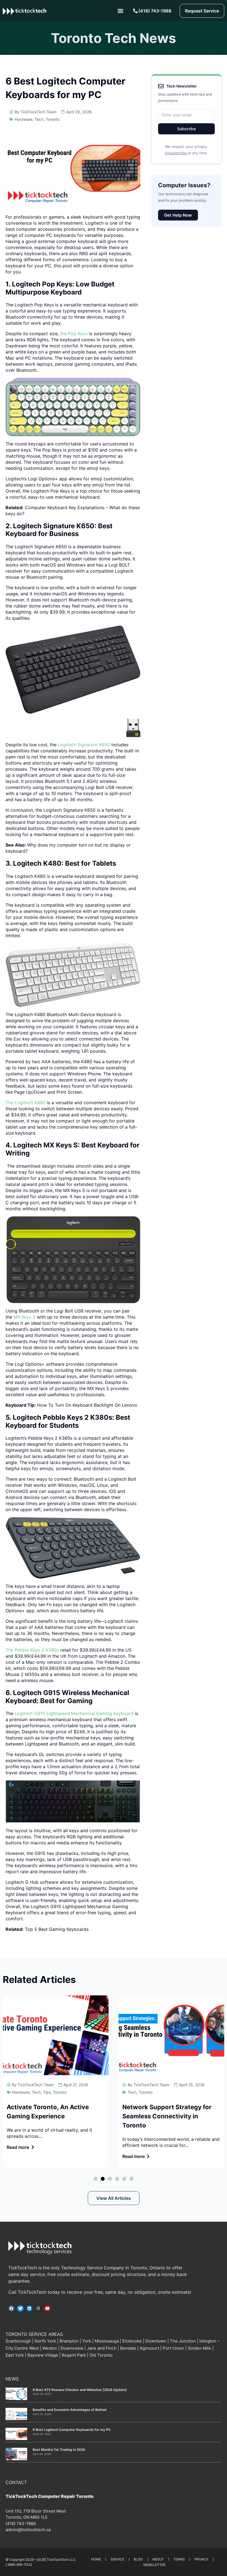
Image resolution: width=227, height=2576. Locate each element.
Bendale (128, 2348)
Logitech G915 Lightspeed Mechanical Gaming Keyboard (73, 1713)
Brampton (69, 2341)
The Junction (183, 2341)
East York (15, 2355)
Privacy (201, 2559)
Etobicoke (132, 2341)
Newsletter (154, 2565)
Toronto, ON (17, 2517)
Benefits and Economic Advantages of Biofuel (69, 2410)
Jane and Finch (102, 2348)
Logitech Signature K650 (83, 745)
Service (117, 2559)
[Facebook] (11, 2308)
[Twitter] (20, 2308)
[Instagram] (38, 2308)
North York (45, 2341)
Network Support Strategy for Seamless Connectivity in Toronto (167, 2116)
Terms (179, 2559)
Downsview (72, 2348)
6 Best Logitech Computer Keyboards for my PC (72, 2430)
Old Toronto (101, 2355)
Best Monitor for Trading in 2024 (59, 2450)
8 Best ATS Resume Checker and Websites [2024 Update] (80, 2390)
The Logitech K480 (26, 1103)
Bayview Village (43, 2355)
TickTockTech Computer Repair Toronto (50, 2496)
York (87, 2341)
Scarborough (18, 2341)
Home (96, 2559)
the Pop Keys (74, 334)
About (158, 2559)
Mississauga (107, 2341)
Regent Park (74, 2355)
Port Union (173, 2348)
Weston (50, 2348)
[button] (120, 11)
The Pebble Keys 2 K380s (32, 1650)
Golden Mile (199, 2348)
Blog (138, 2559)
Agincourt (149, 2348)
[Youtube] (47, 2308)
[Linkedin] (29, 2308)
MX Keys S (25, 1317)
